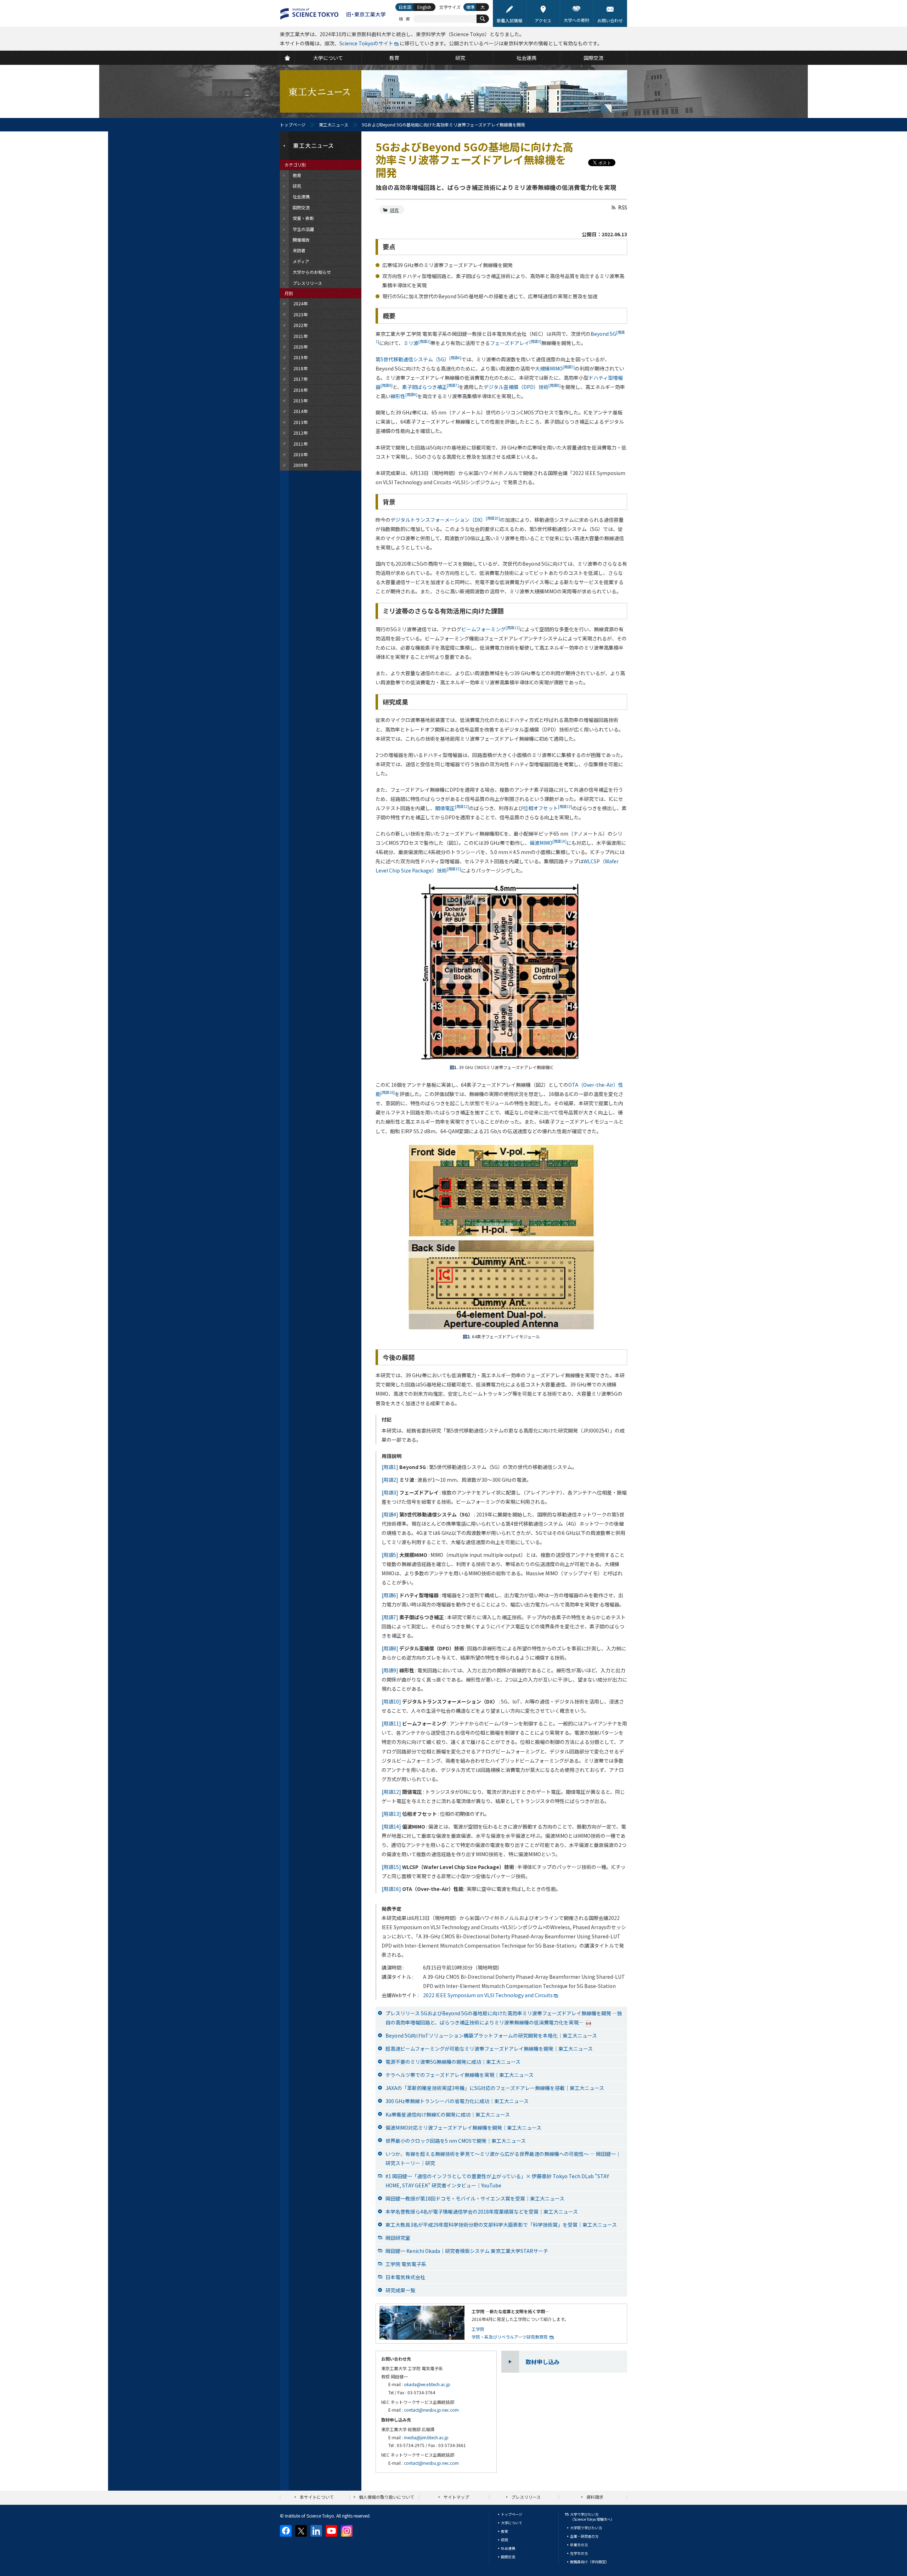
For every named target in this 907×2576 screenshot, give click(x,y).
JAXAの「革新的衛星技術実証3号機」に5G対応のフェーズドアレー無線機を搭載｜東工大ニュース (495, 2088)
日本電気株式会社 (405, 2277)
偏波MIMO (548, 843)
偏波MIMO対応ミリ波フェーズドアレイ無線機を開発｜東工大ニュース (463, 2128)
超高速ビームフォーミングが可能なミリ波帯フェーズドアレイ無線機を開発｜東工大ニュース (489, 2049)
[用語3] (390, 1492)
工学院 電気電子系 (406, 2264)
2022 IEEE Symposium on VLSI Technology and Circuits (488, 1995)
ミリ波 (417, 343)
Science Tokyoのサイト (366, 43)
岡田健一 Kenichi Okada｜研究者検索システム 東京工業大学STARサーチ (467, 2251)
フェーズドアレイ (516, 343)
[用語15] (391, 1867)
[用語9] (390, 1670)
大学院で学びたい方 (586, 2528)
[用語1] (390, 1467)
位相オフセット (548, 808)
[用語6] (390, 1595)
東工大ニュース (334, 125)
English (424, 7)
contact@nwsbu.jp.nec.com (431, 2410)
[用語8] (390, 1648)
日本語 (405, 7)
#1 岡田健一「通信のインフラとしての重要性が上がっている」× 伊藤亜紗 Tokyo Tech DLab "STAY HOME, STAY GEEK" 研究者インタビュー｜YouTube (497, 2181)
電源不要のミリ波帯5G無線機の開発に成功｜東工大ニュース (453, 2062)
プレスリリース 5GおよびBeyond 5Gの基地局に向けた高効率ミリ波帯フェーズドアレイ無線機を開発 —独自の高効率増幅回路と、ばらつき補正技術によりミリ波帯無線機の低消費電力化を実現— (504, 2018)
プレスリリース (526, 2497)
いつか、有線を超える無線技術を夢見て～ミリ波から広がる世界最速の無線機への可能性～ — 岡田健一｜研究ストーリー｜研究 (503, 2158)
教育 (505, 2531)
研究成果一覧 (400, 2290)
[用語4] (390, 1514)
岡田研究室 (398, 2238)
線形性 (404, 396)
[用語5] (390, 1555)
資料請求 (595, 2497)
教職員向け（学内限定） (590, 2562)
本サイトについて (317, 2497)
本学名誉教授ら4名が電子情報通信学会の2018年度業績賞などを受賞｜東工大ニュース (482, 2211)
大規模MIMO (555, 368)
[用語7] (390, 1617)
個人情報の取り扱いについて (387, 2497)
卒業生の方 (579, 2545)
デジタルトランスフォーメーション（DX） (445, 520)
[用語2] (390, 1480)
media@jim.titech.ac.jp (426, 2437)
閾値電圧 (452, 808)
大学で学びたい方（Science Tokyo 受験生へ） (592, 2517)
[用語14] (391, 1826)
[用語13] (391, 1814)
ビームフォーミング (491, 629)
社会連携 (508, 2548)
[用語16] (391, 1889)
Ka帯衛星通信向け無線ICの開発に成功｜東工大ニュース (448, 2114)
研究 (394, 210)
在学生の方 (579, 2553)
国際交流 (508, 2557)
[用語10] (391, 1701)
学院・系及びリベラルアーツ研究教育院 (510, 2337)
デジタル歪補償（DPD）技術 (522, 387)
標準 (471, 7)
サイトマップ (456, 2497)
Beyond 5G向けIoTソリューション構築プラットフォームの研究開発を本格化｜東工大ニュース (491, 2035)
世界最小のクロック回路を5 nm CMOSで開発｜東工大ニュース (456, 2141)
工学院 (478, 2329)
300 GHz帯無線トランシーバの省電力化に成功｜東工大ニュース (457, 2101)
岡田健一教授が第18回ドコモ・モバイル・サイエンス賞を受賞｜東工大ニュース (475, 2198)
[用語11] (391, 1723)
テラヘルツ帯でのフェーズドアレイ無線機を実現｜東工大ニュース (460, 2075)
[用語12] (391, 1792)
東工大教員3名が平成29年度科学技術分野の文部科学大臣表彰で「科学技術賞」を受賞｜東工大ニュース (501, 2225)
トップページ (293, 125)
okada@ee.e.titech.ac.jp (427, 2384)
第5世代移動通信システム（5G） (418, 359)
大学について (512, 2523)
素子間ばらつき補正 (430, 387)
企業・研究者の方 (584, 2536)
